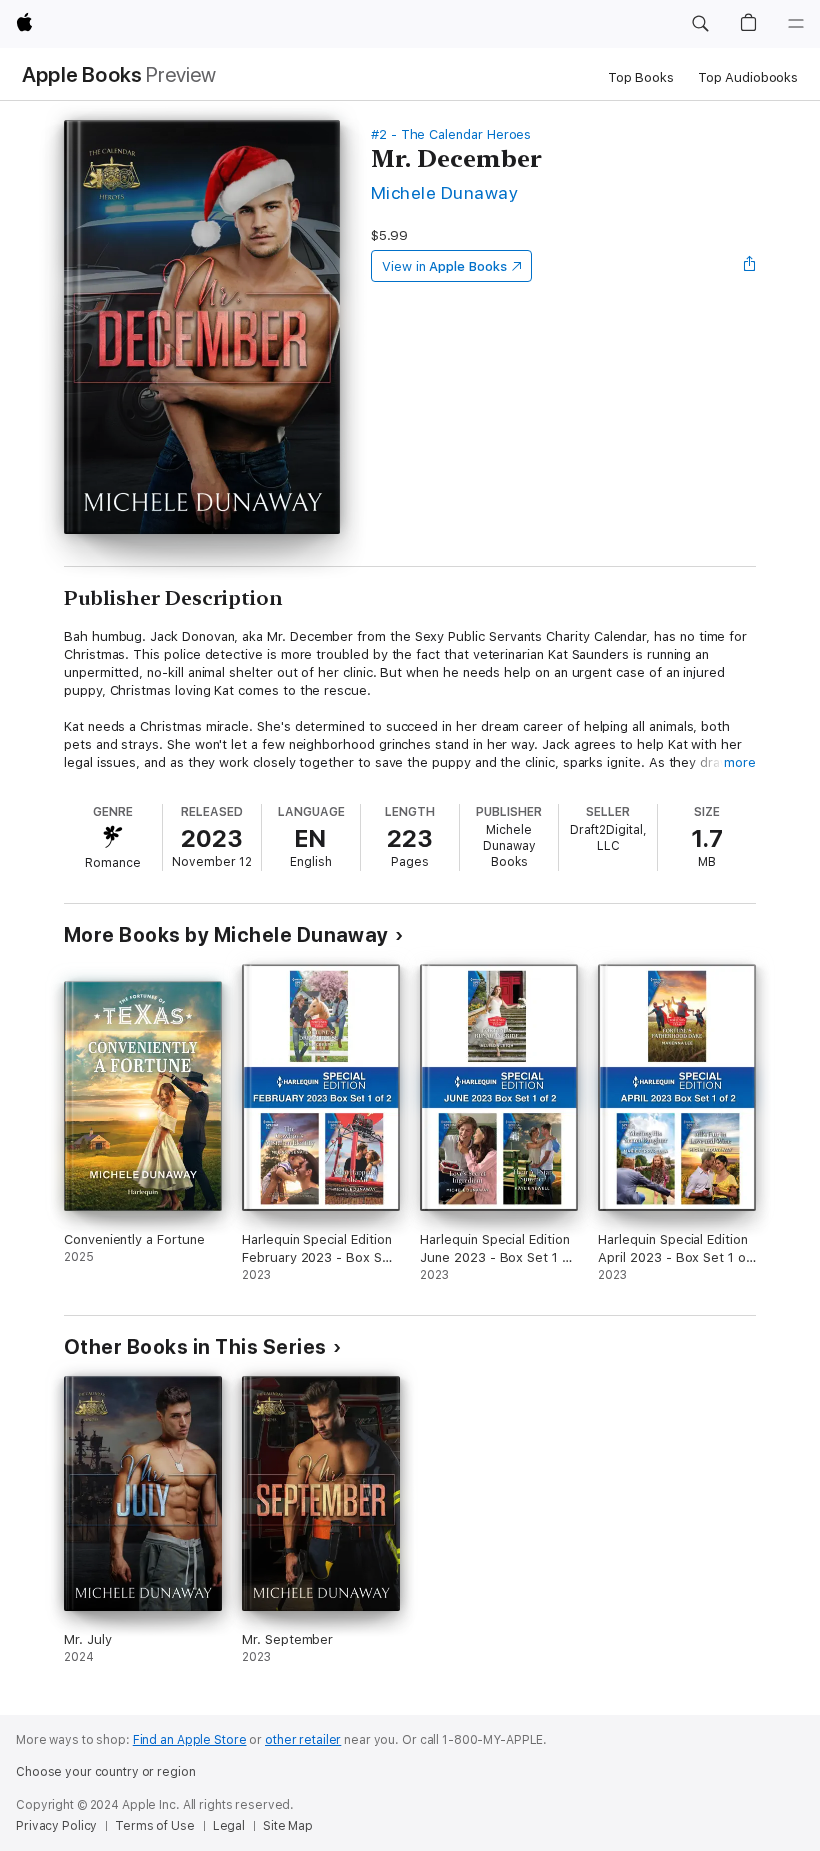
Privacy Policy (56, 1826)
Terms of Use (155, 1826)
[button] (700, 24)
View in (444, 266)
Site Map (288, 1826)
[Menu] (796, 24)
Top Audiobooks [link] (748, 77)
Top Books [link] (641, 77)
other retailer (303, 1740)
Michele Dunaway (444, 192)
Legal (229, 1826)
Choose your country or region (106, 1772)
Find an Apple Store (190, 1740)
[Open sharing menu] (750, 266)
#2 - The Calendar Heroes (451, 134)
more (740, 762)
